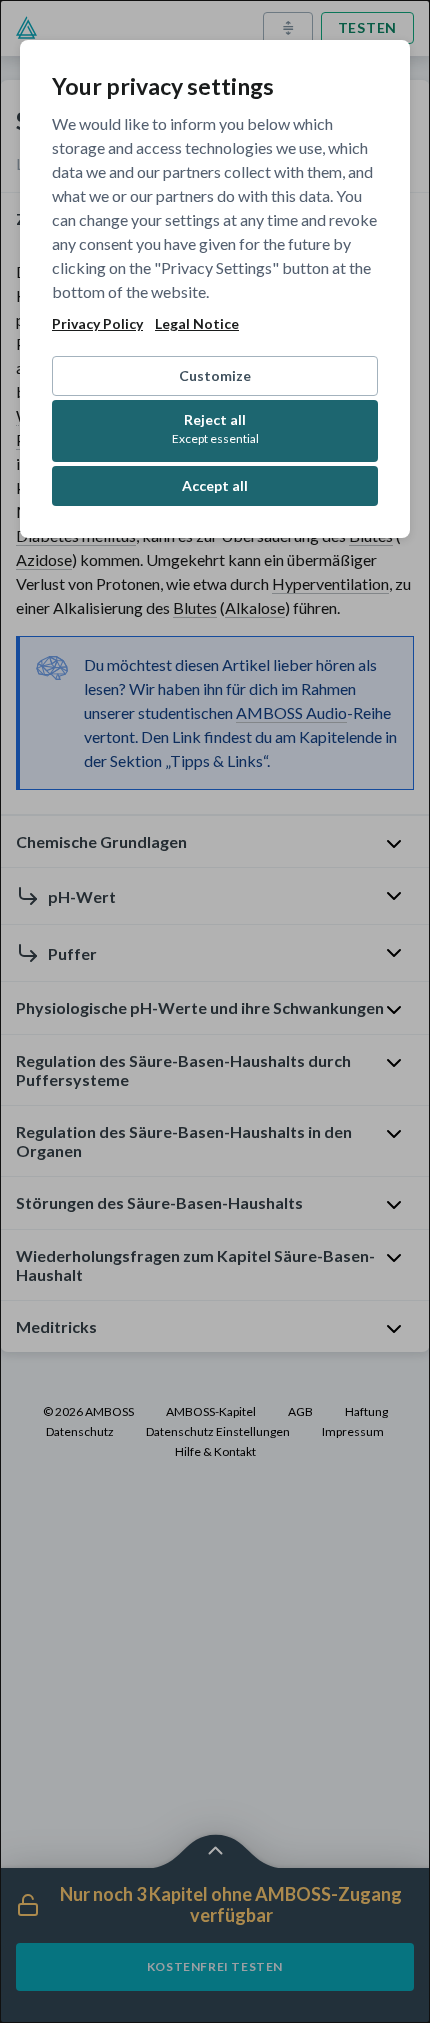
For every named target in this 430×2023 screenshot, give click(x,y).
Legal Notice (197, 324)
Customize (215, 375)
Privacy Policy (97, 324)
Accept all (215, 485)
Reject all (215, 428)
